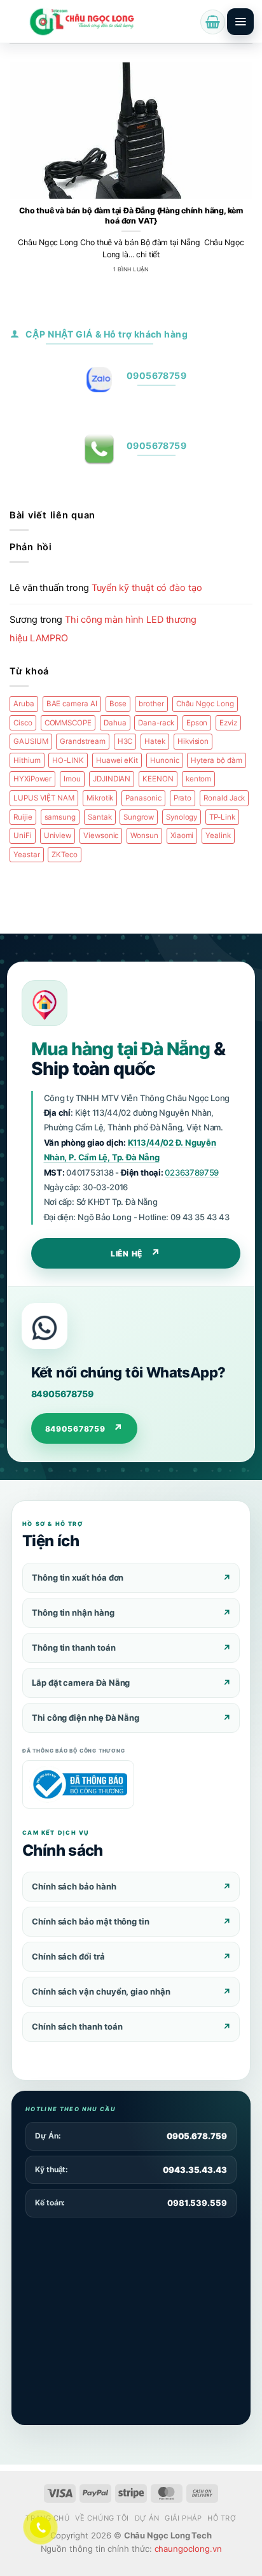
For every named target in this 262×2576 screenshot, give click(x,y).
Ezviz (228, 723)
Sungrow (139, 817)
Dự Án (147, 2518)
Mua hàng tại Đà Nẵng (121, 1049)
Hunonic (165, 760)
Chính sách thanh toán (77, 2026)
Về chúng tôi (102, 2518)
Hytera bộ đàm (216, 760)
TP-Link (222, 817)
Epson (197, 723)
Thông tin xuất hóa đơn (78, 1577)
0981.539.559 (197, 2203)
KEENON (158, 779)
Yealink (218, 836)
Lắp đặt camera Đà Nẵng (81, 1683)
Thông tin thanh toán (74, 1647)
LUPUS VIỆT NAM (44, 798)
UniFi (23, 836)
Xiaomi (182, 836)
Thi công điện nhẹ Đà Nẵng (86, 1718)
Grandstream (82, 741)
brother (151, 704)
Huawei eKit (117, 760)
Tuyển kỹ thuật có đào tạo (147, 588)
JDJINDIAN (112, 779)
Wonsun (144, 836)
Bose (118, 704)
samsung (60, 817)
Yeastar (27, 855)
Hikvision (193, 741)
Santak (100, 817)
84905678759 (62, 1394)
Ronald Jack (224, 798)
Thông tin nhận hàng (73, 1612)
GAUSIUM (31, 741)
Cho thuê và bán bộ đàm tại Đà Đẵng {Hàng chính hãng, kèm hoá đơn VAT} (131, 216)
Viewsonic (101, 836)
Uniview (58, 836)
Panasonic (143, 798)
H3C (125, 741)
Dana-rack (156, 723)
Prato (183, 798)
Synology (182, 817)
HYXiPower (32, 779)
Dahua (115, 723)
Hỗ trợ (222, 2518)
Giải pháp (183, 2518)
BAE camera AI (72, 704)
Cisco (23, 723)
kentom (199, 779)
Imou (72, 779)
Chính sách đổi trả (68, 1956)
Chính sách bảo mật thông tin (91, 1921)
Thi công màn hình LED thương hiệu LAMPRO (103, 629)
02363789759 (192, 1172)
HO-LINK (68, 760)
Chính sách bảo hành (74, 1886)
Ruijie (23, 817)
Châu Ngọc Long (205, 704)
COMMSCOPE (68, 723)
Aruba (24, 704)
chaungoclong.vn (188, 2549)
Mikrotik (100, 798)
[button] (213, 22)
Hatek (155, 741)
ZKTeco (65, 855)
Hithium (27, 760)
